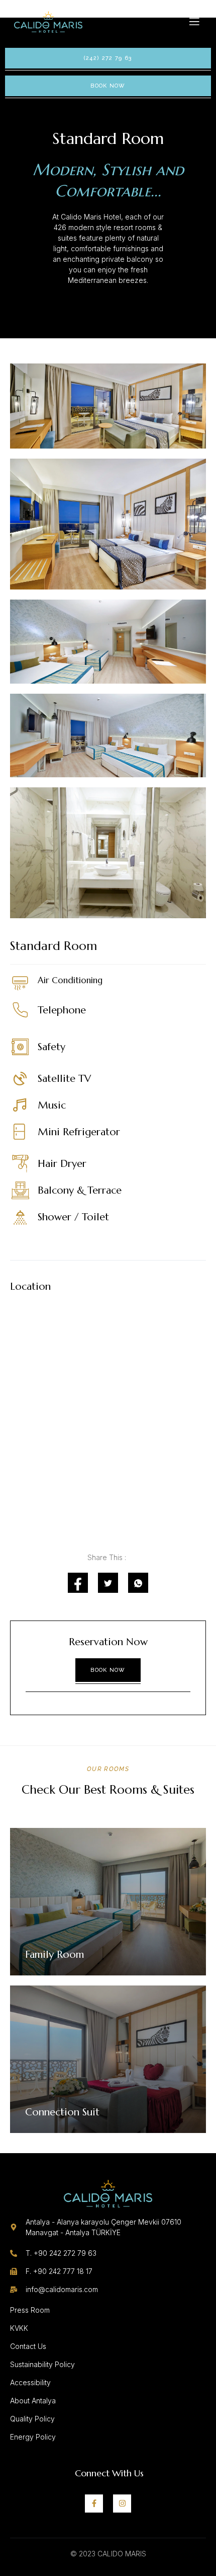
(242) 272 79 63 (108, 58)
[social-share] (78, 1583)
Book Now (108, 86)
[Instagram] (122, 2504)
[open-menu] (195, 22)
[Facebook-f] (94, 2504)
